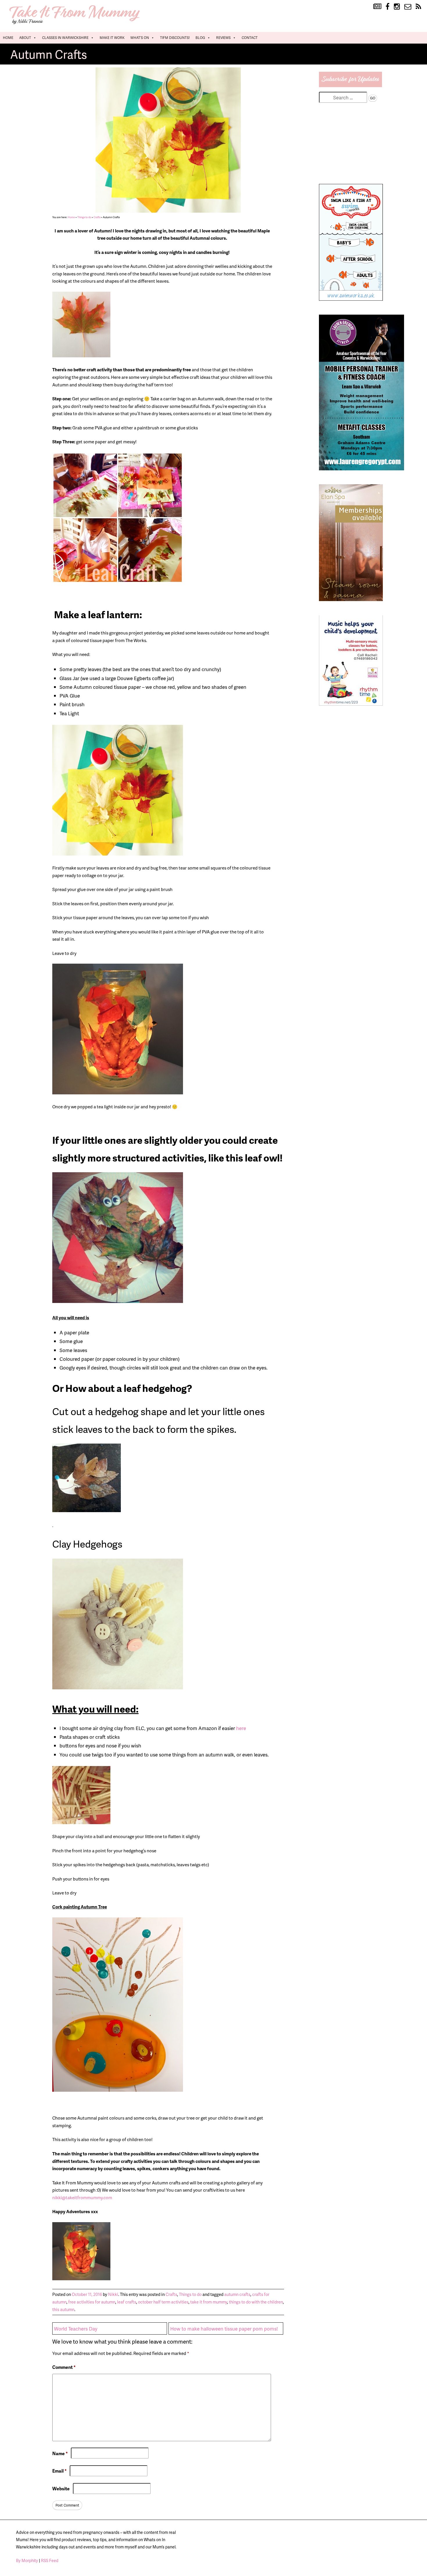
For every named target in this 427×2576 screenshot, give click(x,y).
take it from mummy (209, 2302)
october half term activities (163, 2302)
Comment (64, 2367)
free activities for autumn (92, 2302)
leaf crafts (127, 2302)
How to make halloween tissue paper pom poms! (224, 2328)
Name (60, 2453)
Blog (200, 38)
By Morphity (27, 2560)
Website (61, 2489)
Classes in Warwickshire (65, 38)
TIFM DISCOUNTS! (175, 38)
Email (59, 2471)
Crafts (97, 217)
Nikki (113, 2294)
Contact (250, 38)
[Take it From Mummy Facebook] (387, 7)
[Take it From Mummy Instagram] (397, 7)
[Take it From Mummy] (76, 24)
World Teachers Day (76, 2328)
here (241, 1728)
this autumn (63, 2309)
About (25, 38)
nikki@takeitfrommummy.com (82, 2197)
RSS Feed (50, 2560)
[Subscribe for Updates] (351, 85)
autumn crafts (237, 2294)
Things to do (84, 217)
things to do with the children (256, 2302)
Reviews (223, 38)
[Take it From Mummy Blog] (377, 7)
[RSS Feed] (418, 7)
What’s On (140, 38)
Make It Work (112, 38)
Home (8, 38)
